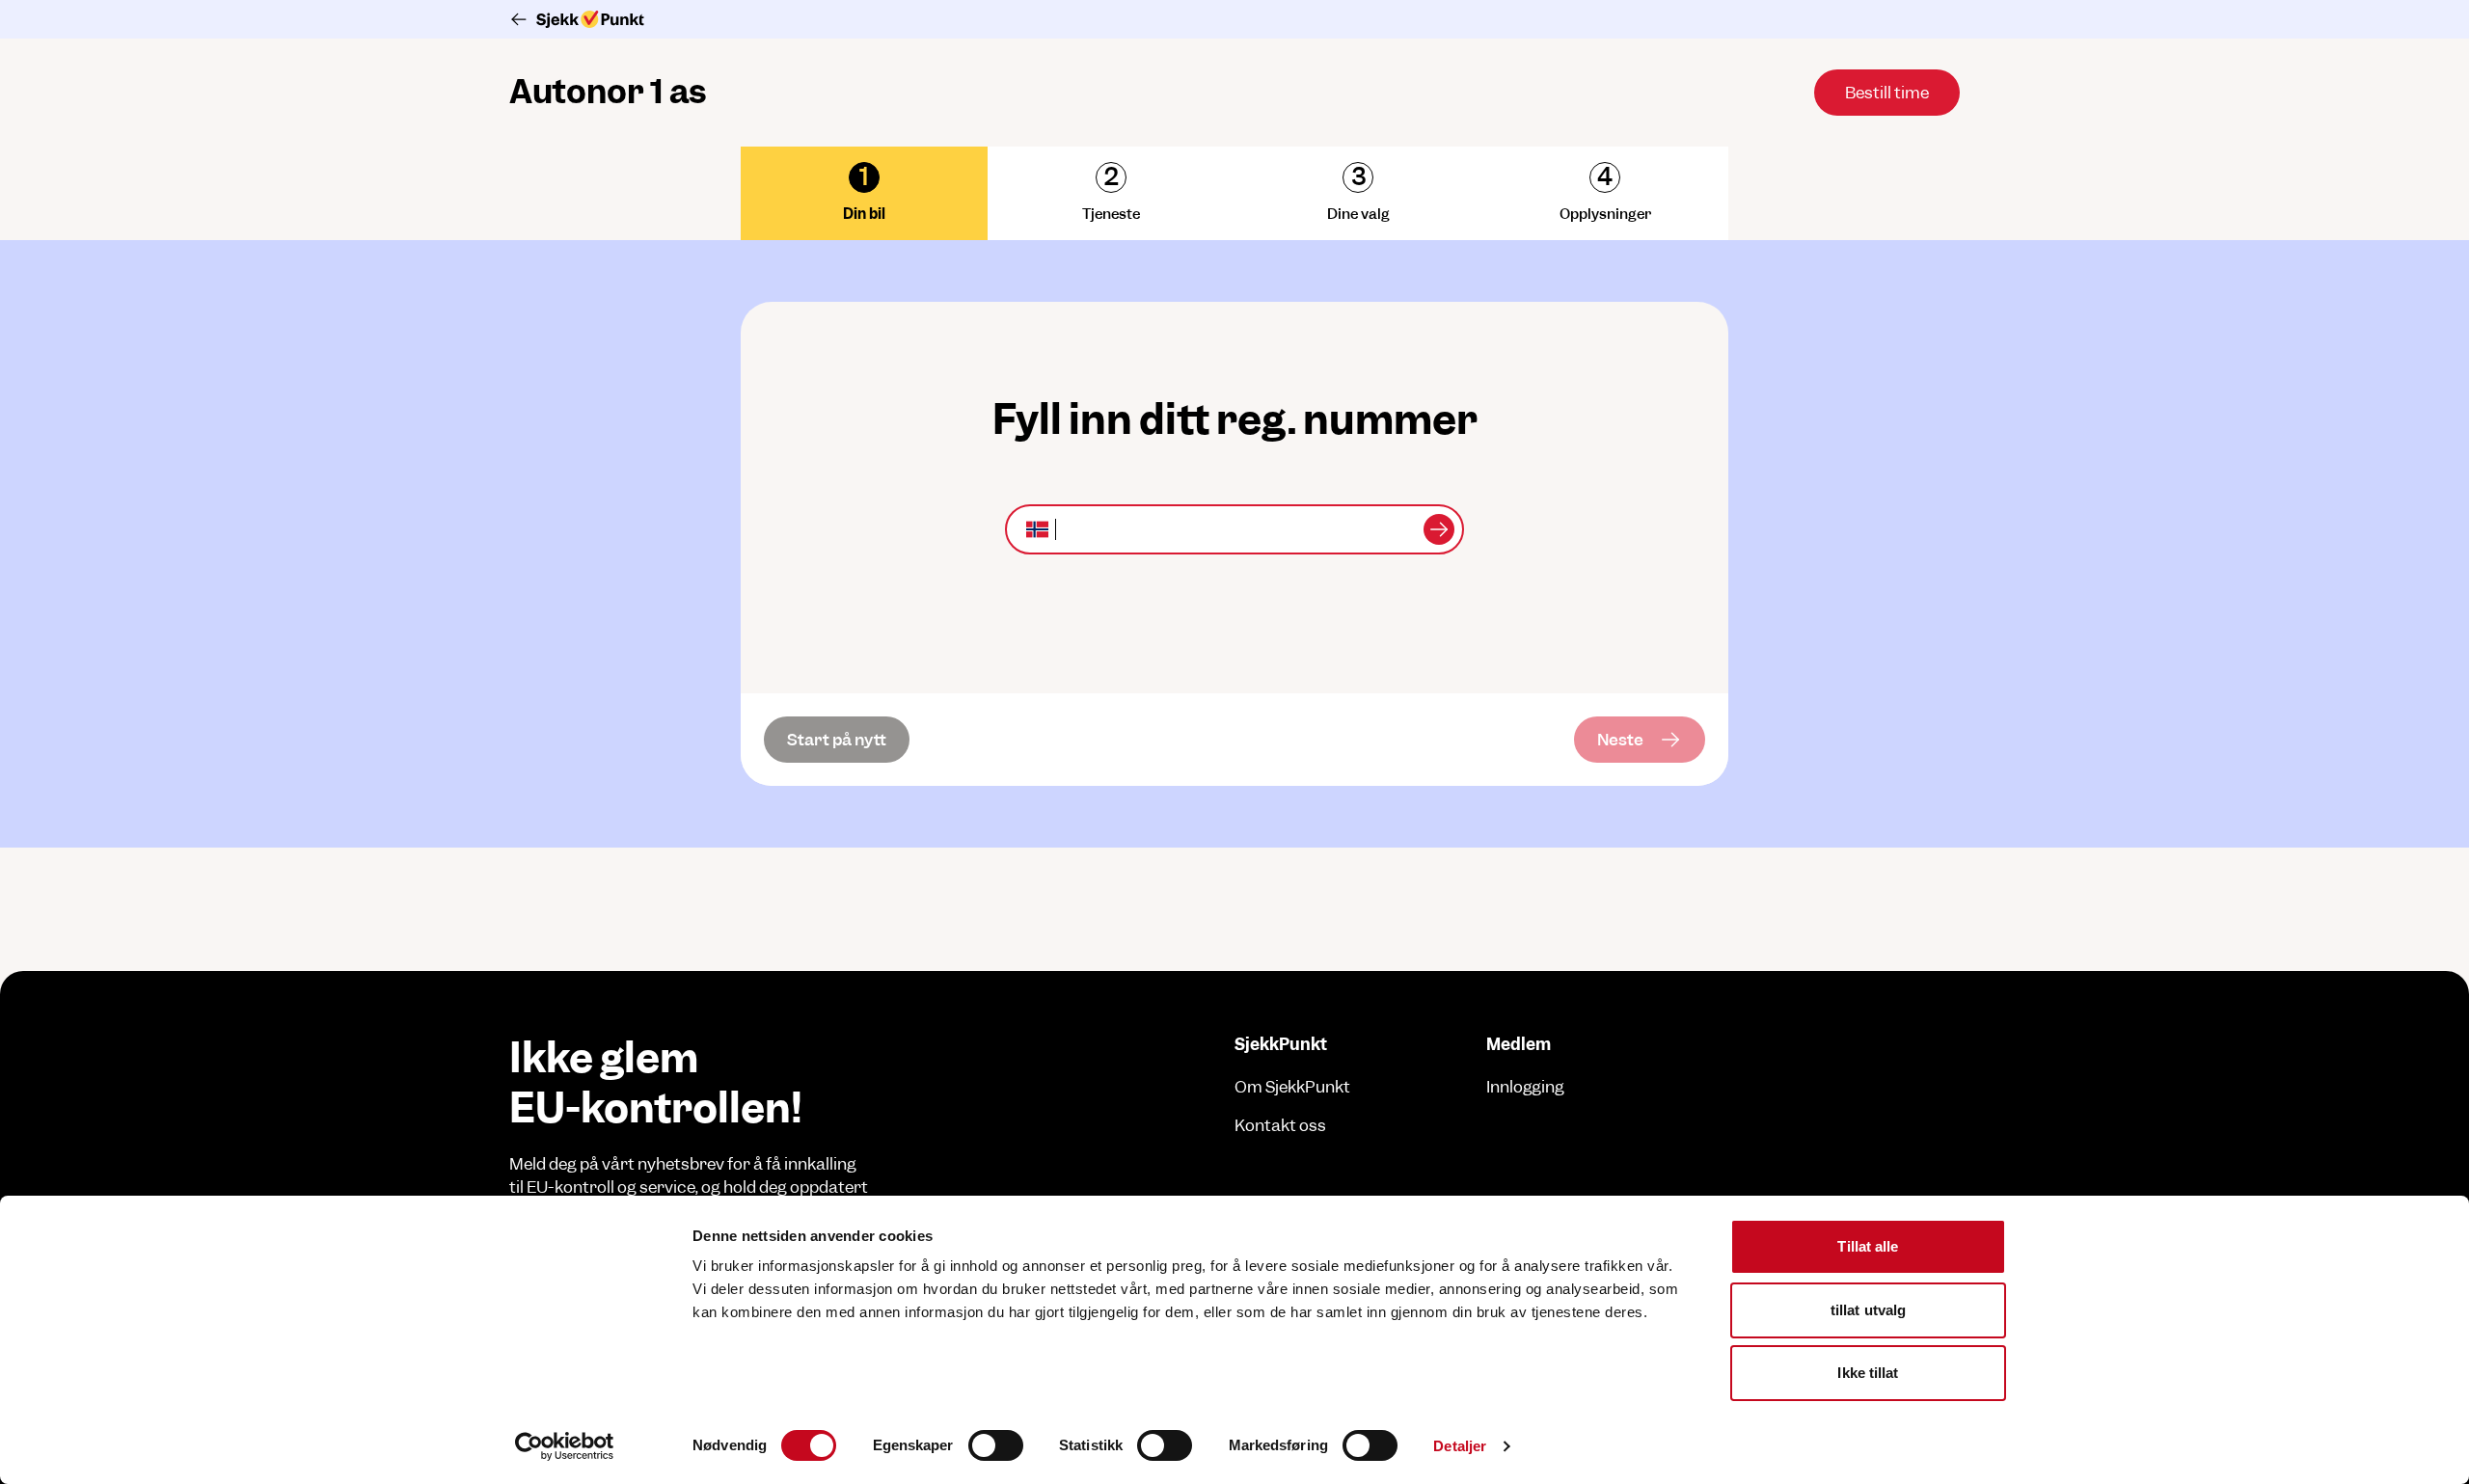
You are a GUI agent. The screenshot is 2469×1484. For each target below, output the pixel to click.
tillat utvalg (1868, 1310)
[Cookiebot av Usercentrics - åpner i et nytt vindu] (565, 1446)
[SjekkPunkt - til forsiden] (1234, 19)
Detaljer (1460, 1446)
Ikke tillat (1868, 1373)
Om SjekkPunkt (1292, 1087)
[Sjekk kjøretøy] (1439, 529)
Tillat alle (1868, 1246)
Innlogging (1525, 1087)
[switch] (996, 1445)
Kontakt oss (1280, 1125)
